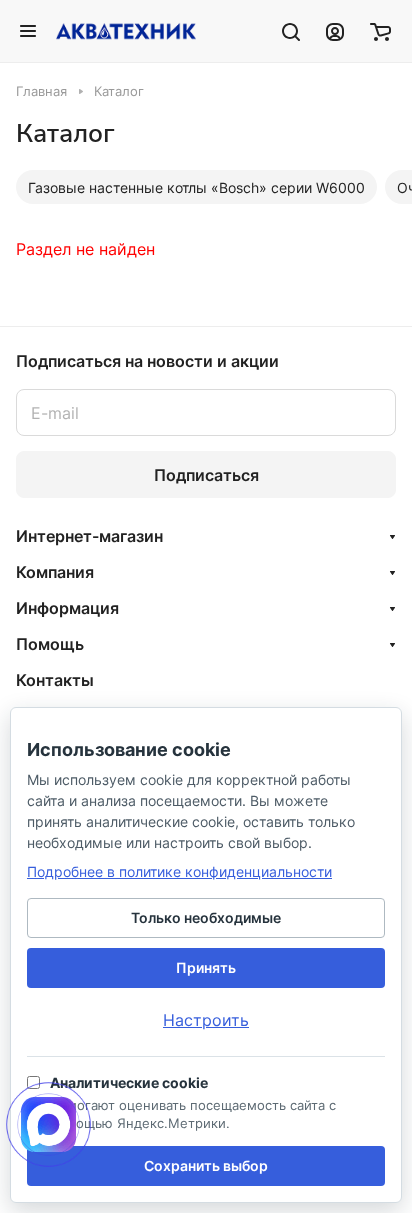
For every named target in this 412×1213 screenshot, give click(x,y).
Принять (206, 967)
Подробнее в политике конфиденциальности (179, 871)
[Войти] (335, 31)
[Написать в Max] (48, 1124)
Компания (55, 572)
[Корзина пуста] (380, 31)
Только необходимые (206, 917)
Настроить (206, 1020)
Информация (67, 608)
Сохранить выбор (206, 1165)
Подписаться (206, 475)
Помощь (50, 644)
